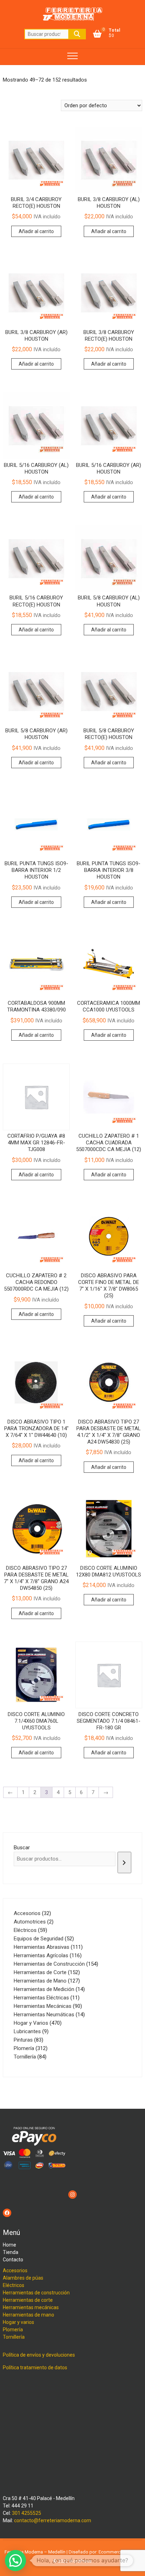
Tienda (11, 2252)
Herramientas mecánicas (31, 2307)
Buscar (77, 34)
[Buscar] (124, 1862)
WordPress (80, 2561)
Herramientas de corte (28, 2300)
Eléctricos (14, 2285)
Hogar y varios (18, 2322)
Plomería (13, 2330)
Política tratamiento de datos (35, 2368)
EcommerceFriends (118, 2552)
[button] (15, 2561)
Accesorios (15, 2270)
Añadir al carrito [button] (36, 231)
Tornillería (14, 2337)
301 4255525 (27, 2513)
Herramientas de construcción (36, 2293)
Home (10, 2245)
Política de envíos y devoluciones (39, 2355)
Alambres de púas (23, 2278)
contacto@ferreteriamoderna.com (53, 2520)
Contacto (13, 2260)
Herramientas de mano (29, 2315)
